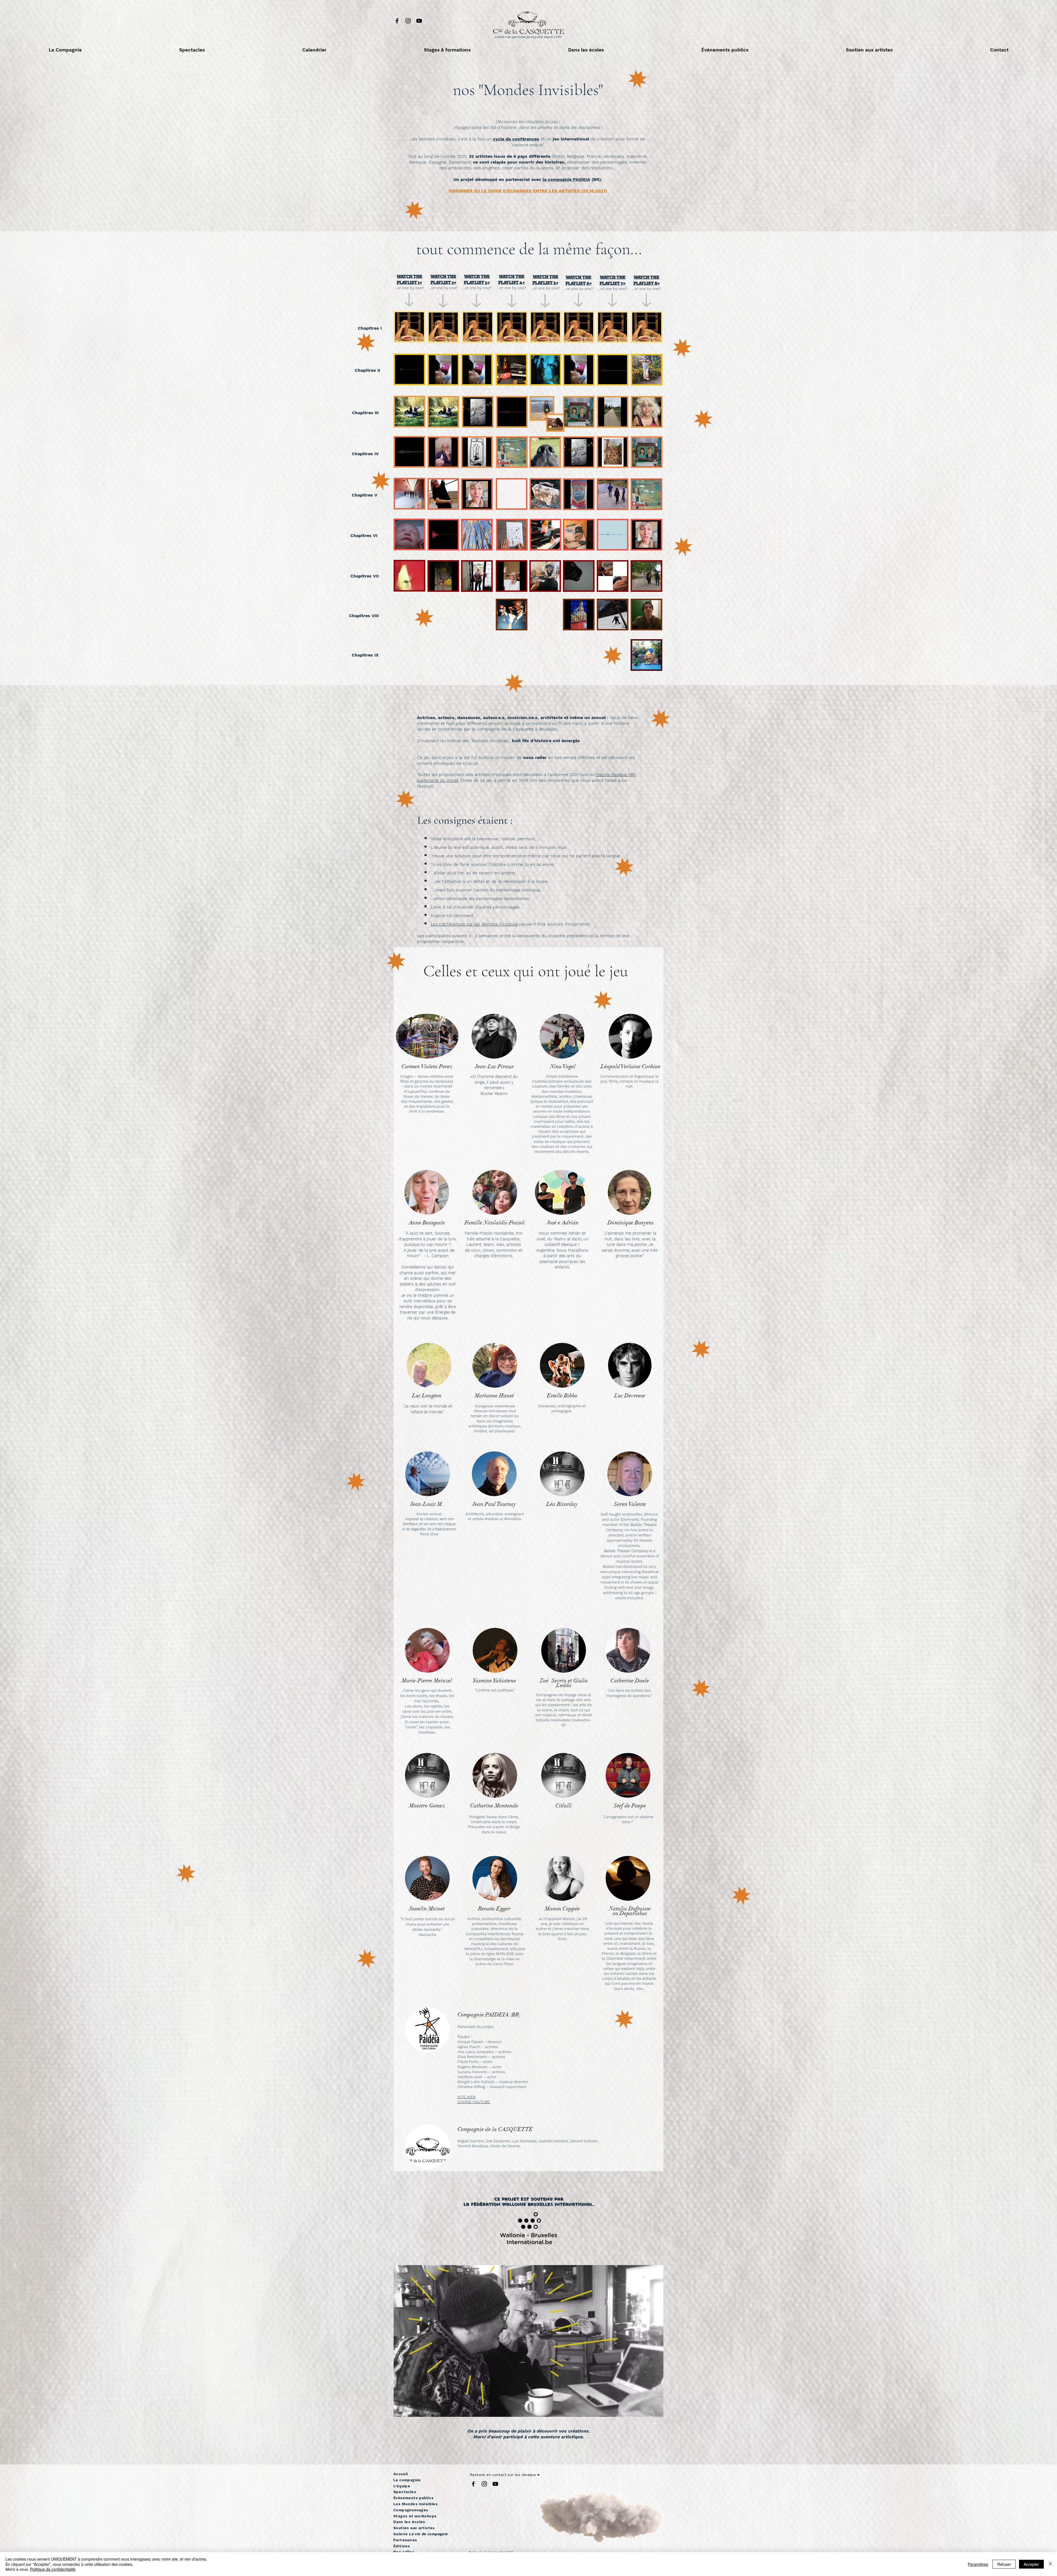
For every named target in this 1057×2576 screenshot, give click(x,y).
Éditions (402, 2546)
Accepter (1031, 2564)
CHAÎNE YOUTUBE (474, 2102)
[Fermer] (1050, 2564)
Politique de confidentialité (53, 2569)
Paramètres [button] (978, 2564)
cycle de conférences (516, 139)
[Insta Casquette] (408, 21)
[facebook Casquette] (397, 21)
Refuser (1004, 2564)
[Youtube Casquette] (419, 21)
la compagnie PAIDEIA (566, 179)
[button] (65, 50)
